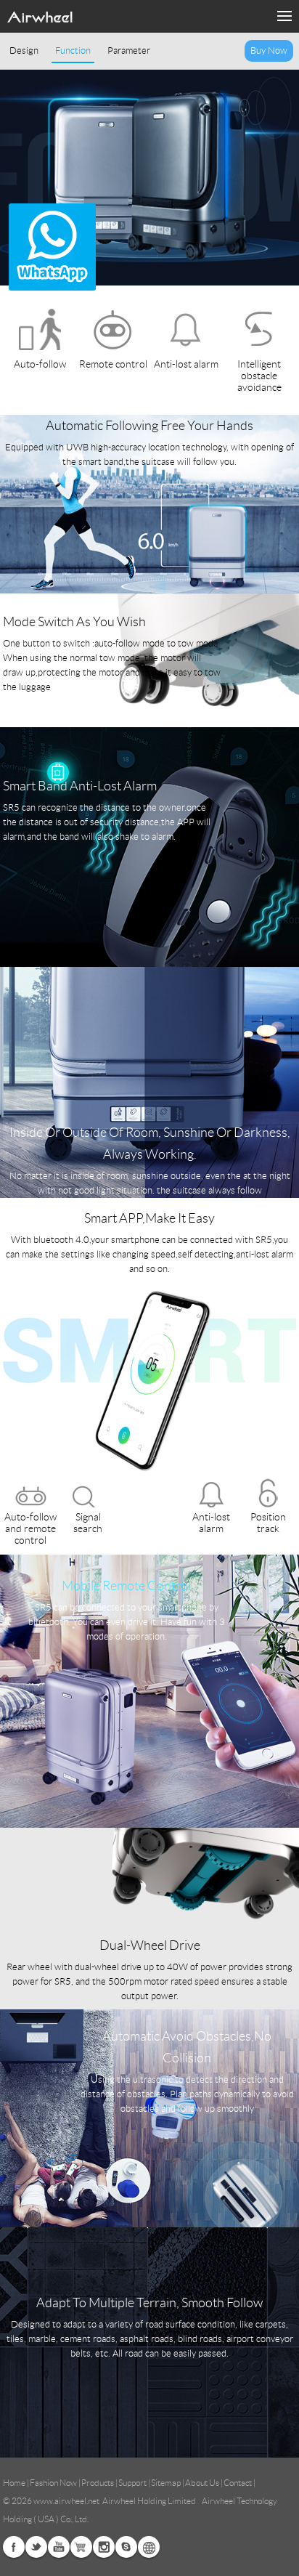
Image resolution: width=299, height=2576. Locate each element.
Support (132, 2483)
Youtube (59, 2547)
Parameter (129, 51)
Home (14, 2483)
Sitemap (166, 2483)
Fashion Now (53, 2483)
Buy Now (269, 51)
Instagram (104, 2547)
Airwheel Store (81, 2547)
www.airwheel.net (66, 2501)
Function (73, 51)
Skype (126, 2547)
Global (149, 2547)
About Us (202, 2483)
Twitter (36, 2547)
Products (98, 2483)
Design (24, 51)
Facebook (14, 2547)
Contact (238, 2483)
